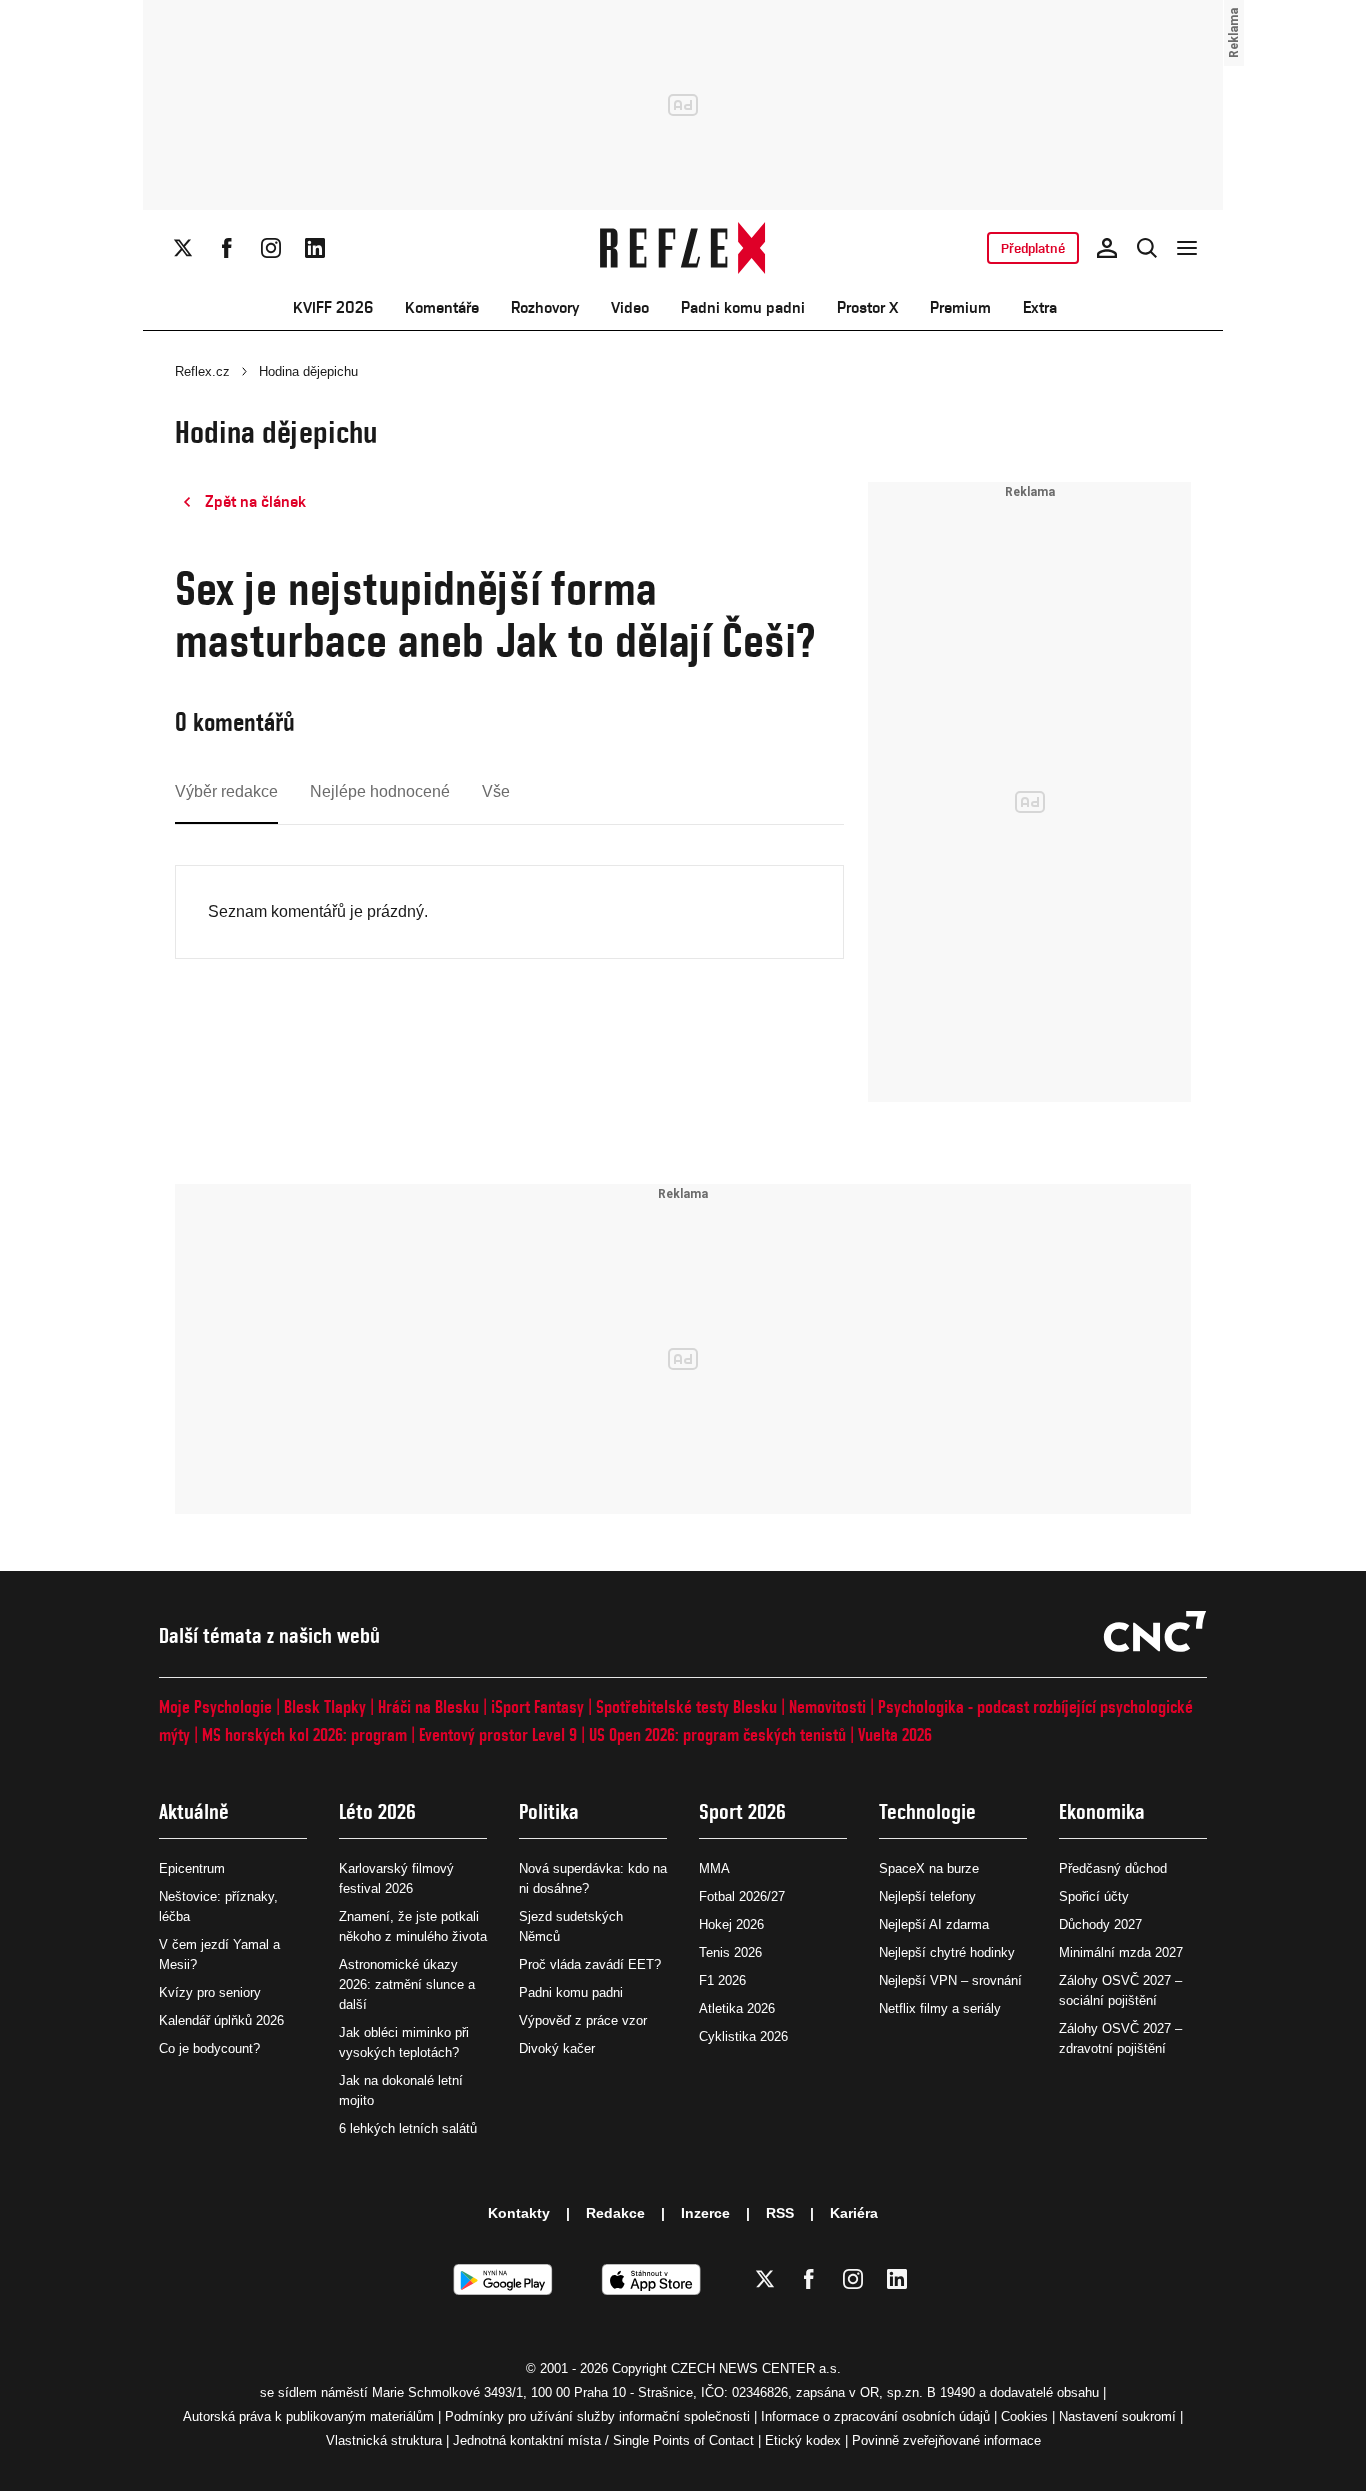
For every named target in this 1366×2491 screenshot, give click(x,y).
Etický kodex (803, 2440)
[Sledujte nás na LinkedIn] (315, 248)
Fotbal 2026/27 (742, 1896)
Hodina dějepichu (308, 371)
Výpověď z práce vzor (583, 2020)
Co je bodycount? (209, 2048)
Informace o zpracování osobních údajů (875, 2416)
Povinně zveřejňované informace (946, 2440)
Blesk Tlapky (325, 1706)
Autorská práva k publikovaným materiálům (308, 2416)
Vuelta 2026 (895, 1734)
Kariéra (854, 2213)
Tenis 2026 (730, 1952)
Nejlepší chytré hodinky (947, 1952)
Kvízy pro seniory (210, 1992)
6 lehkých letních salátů (408, 2128)
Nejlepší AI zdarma (934, 1924)
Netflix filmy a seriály (940, 2008)
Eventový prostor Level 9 (498, 1734)
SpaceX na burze (929, 1868)
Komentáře (442, 307)
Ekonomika (1102, 1811)
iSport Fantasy (537, 1706)
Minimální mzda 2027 (1121, 1952)
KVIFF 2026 (333, 307)
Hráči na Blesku (428, 1706)
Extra (1040, 307)
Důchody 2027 (1100, 1924)
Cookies (1024, 2416)
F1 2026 (722, 1980)
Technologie (927, 1811)
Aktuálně (194, 1811)
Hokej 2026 (731, 1924)
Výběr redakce (226, 791)
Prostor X (867, 307)
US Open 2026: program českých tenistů (717, 1734)
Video (630, 307)
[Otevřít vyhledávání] (1147, 248)
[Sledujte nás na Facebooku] (227, 248)
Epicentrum (192, 1868)
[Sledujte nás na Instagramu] (271, 248)
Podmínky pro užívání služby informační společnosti (597, 2416)
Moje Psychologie (215, 1706)
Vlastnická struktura (384, 2440)
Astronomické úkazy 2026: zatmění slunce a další (407, 1984)
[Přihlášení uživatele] (1107, 248)
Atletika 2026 (737, 2008)
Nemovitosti (827, 1706)
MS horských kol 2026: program (304, 1734)
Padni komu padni (743, 307)
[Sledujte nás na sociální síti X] (183, 248)
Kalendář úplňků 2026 (221, 2020)
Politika (549, 1811)
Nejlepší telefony (927, 1896)
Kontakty (519, 2213)
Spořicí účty (1094, 1896)
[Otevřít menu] (1187, 248)
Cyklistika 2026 (743, 2036)
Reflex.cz (202, 371)
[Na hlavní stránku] (683, 248)
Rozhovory (545, 307)
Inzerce (705, 2213)
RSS (780, 2213)
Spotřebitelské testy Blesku (686, 1706)
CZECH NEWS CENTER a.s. (756, 2368)
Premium (960, 307)
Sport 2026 (742, 1811)
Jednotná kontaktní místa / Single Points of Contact (603, 2440)
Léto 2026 (377, 1811)
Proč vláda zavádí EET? (590, 1964)
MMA (714, 1868)
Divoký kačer (557, 2048)
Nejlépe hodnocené (380, 791)
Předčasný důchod (1113, 1868)
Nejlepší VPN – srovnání (950, 1980)
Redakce (615, 2213)
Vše (496, 791)
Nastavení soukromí (1117, 2416)
